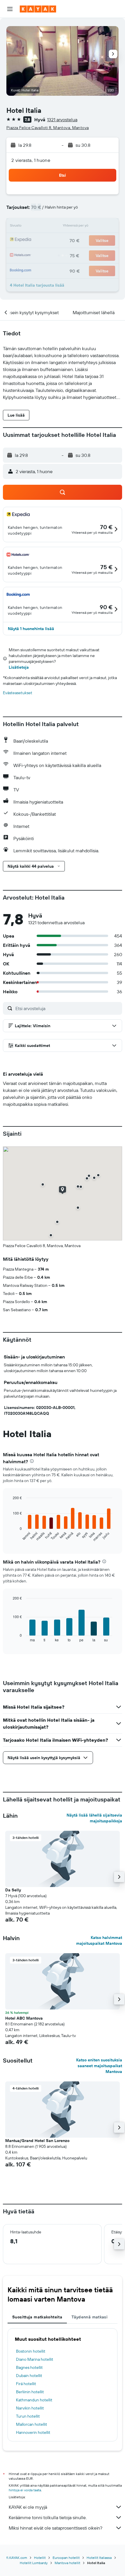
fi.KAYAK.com (17, 2558)
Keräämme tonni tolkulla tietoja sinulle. (48, 2517)
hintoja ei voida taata (25, 2490)
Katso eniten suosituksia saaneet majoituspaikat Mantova (99, 2066)
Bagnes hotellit (29, 2367)
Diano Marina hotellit (35, 2359)
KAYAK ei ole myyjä (28, 2507)
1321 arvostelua (62, 120)
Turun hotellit (28, 2416)
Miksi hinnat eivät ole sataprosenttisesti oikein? (56, 2528)
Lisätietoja (19, 667)
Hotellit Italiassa (99, 2558)
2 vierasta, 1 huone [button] (31, 160)
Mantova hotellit (67, 2563)
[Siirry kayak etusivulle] (38, 9)
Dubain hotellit (29, 2376)
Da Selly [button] (13, 1890)
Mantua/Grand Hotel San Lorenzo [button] (37, 2141)
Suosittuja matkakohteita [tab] (37, 2317)
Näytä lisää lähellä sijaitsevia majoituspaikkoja (94, 1818)
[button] (10, 9)
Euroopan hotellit (66, 2558)
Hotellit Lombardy (34, 2563)
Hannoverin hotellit (33, 2432)
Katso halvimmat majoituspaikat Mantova (99, 1940)
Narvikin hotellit (30, 2408)
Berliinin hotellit (30, 2392)
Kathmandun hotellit (34, 2400)
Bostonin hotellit (31, 2351)
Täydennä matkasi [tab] (90, 2317)
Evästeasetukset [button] (18, 693)
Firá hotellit (26, 2384)
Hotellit (40, 2558)
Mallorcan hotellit (32, 2424)
